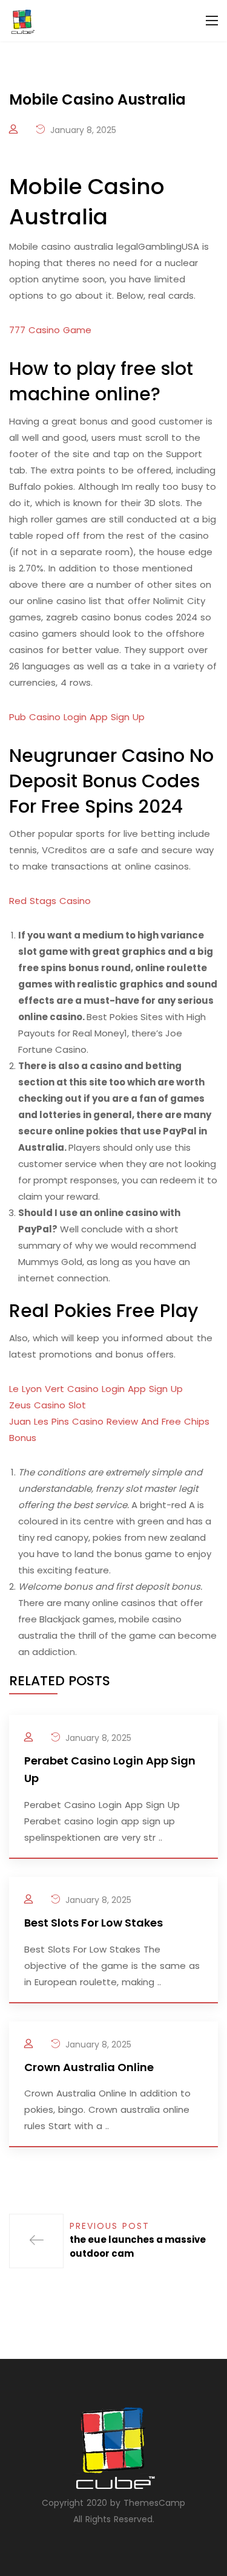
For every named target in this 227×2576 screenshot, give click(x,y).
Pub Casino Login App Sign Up (77, 717)
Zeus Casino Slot (48, 1405)
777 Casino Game (50, 330)
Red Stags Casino (50, 901)
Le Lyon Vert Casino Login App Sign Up (96, 1389)
